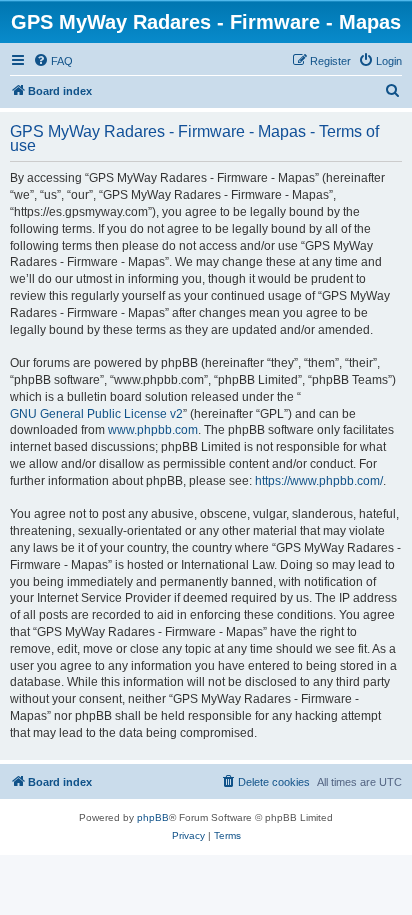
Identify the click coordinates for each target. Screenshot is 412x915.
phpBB (153, 817)
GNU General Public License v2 (96, 414)
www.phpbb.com (153, 430)
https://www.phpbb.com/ (319, 481)
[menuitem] (53, 61)
